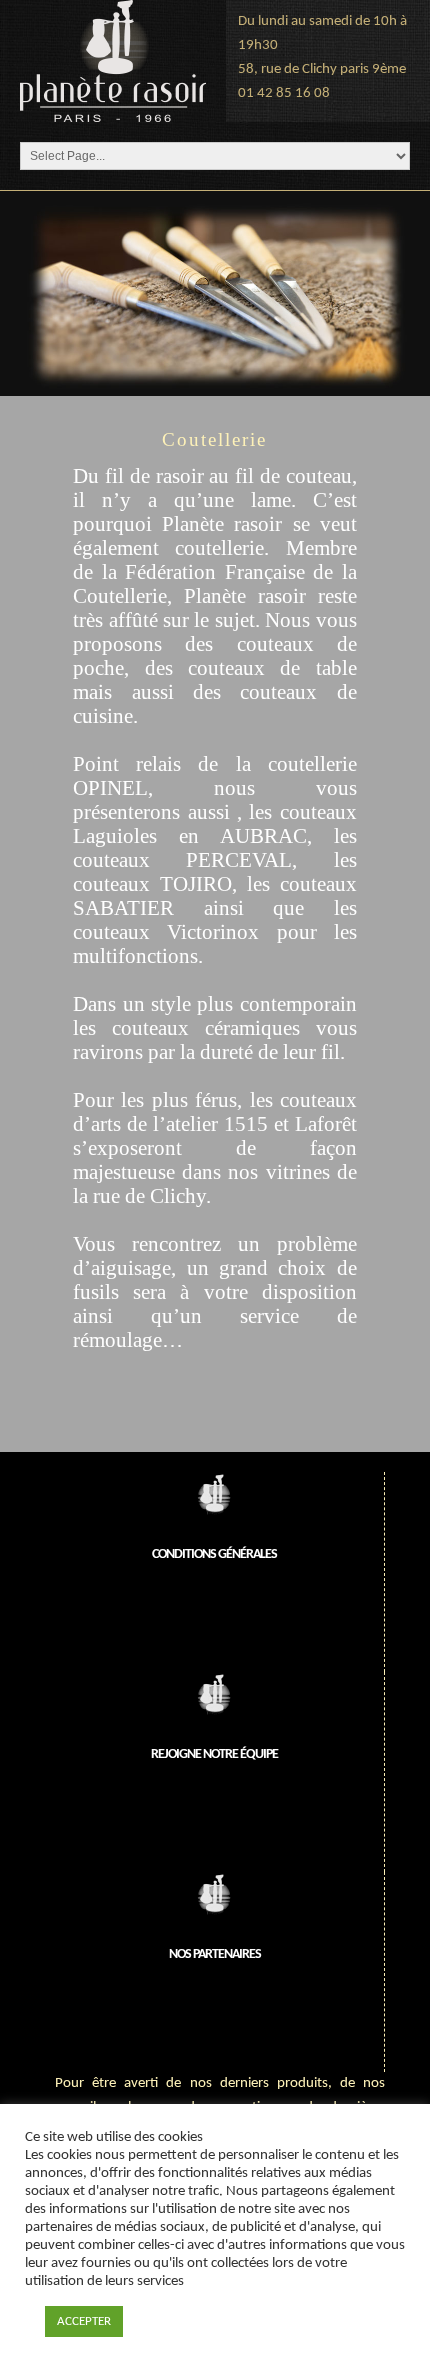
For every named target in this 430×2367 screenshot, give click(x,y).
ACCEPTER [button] (84, 2321)
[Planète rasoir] (113, 61)
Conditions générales (214, 1554)
